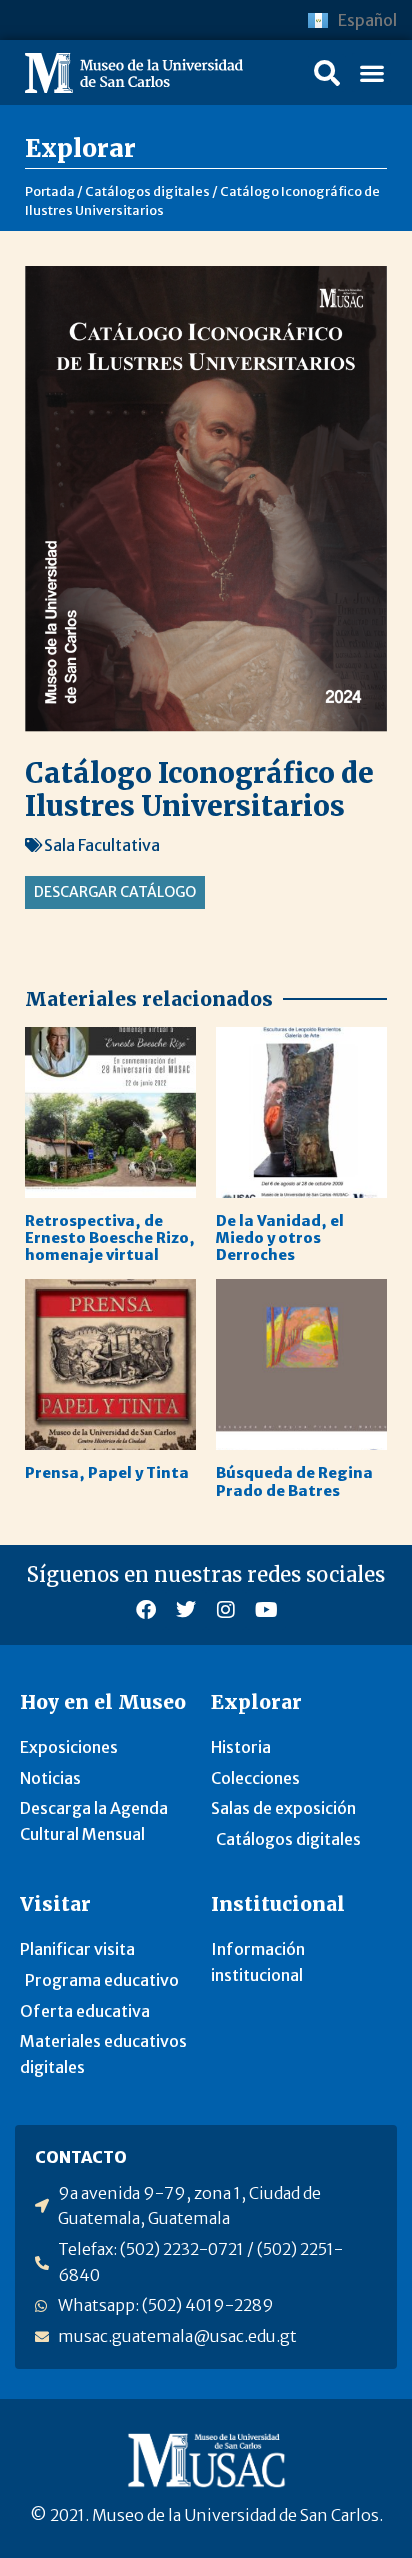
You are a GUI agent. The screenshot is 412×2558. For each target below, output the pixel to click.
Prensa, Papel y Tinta (107, 1473)
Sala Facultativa (102, 845)
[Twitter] (186, 1610)
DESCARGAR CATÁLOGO (115, 892)
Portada (50, 191)
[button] (327, 73)
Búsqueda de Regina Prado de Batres (294, 1481)
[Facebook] (146, 1610)
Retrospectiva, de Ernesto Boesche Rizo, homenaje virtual (110, 1238)
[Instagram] (226, 1610)
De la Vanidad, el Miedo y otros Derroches (280, 1238)
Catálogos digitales (147, 191)
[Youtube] (266, 1610)
